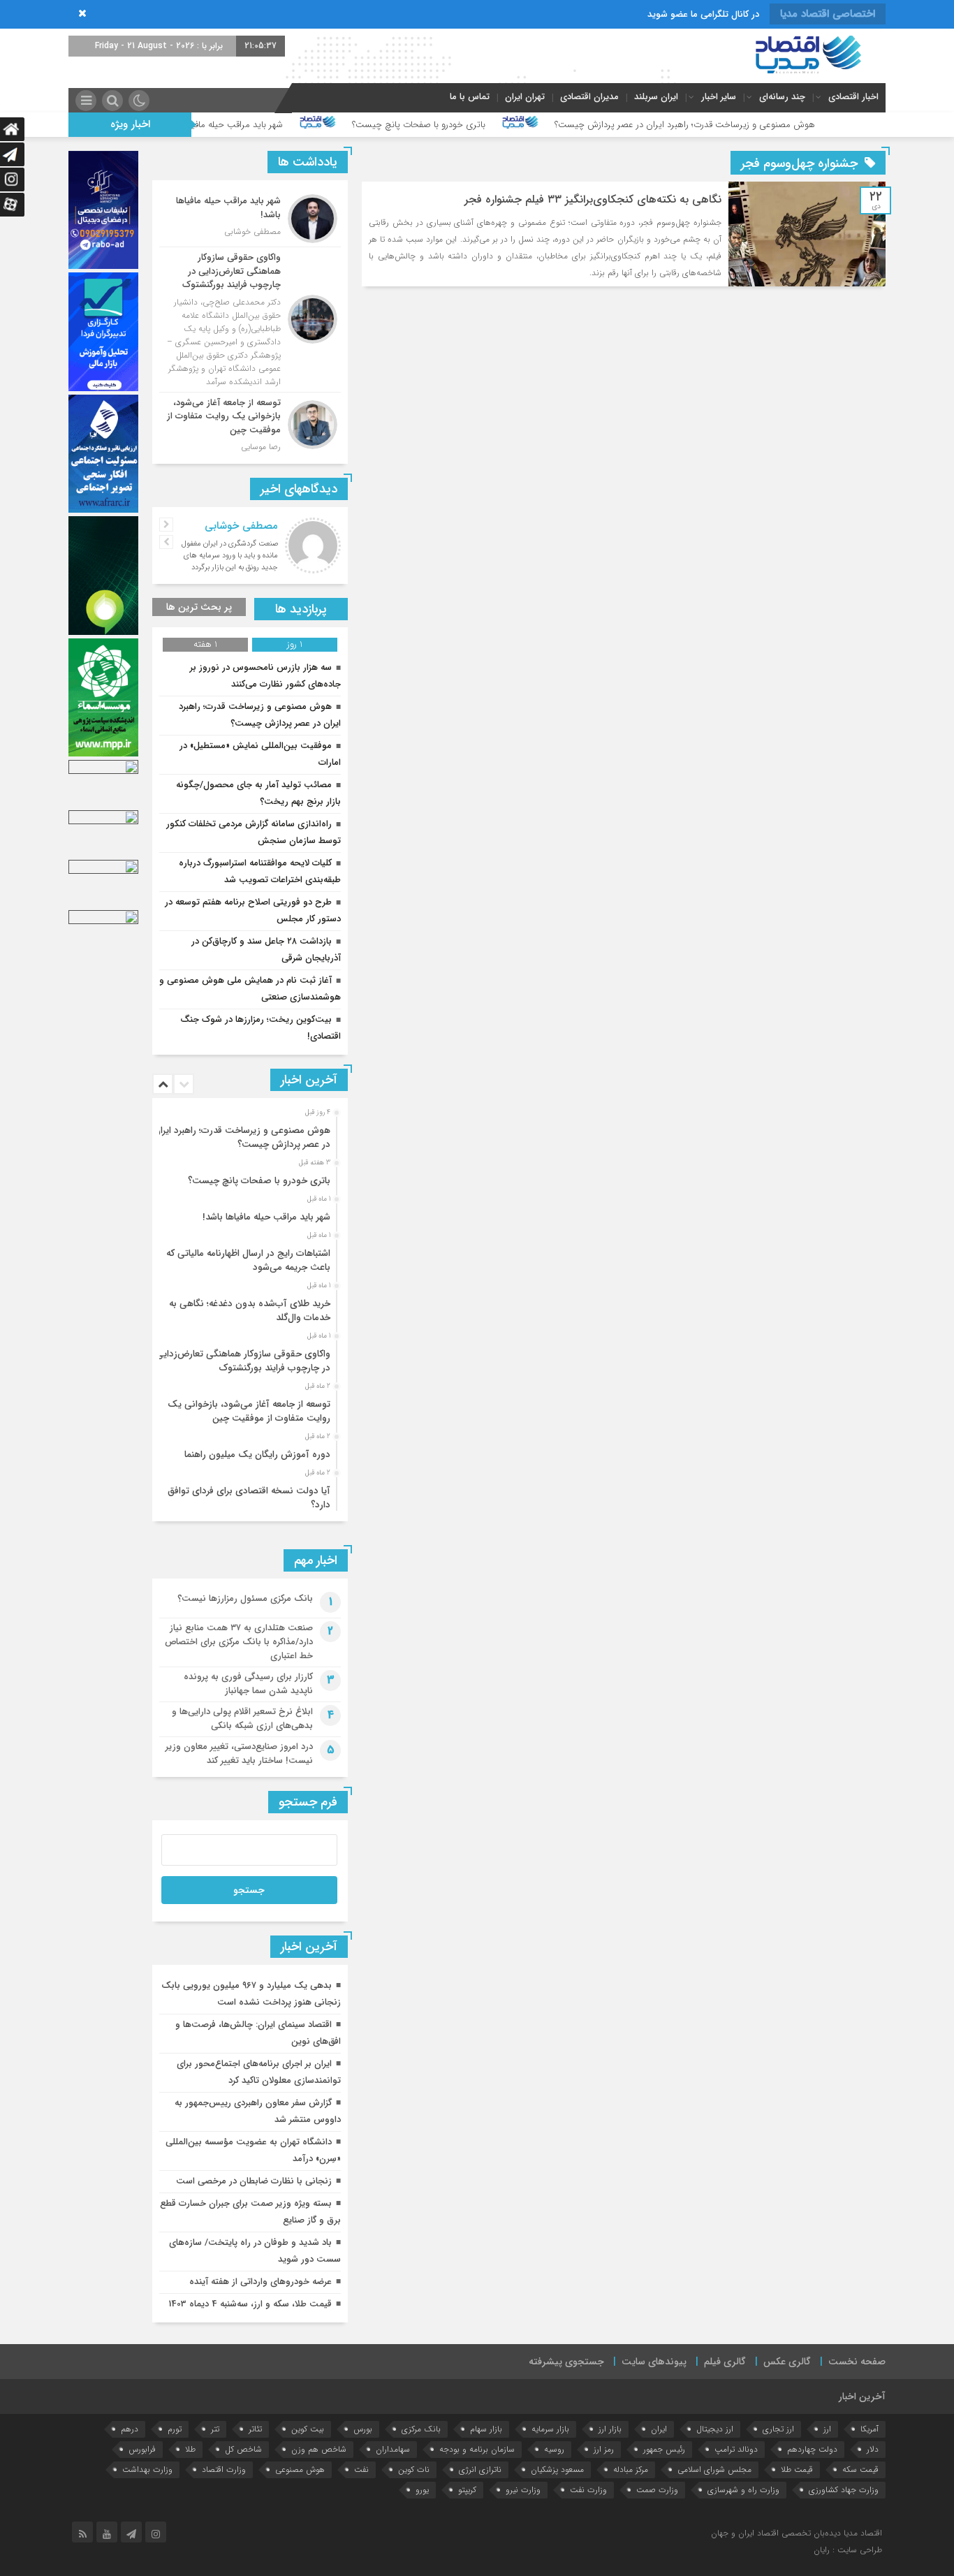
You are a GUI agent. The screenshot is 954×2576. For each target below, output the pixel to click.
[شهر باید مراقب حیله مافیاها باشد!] (250, 219)
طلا (190, 2449)
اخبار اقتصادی (853, 97)
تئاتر (255, 2429)
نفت (361, 2469)
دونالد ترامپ (736, 2449)
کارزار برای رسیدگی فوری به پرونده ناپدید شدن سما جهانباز (248, 1684)
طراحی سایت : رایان (848, 2550)
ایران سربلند (656, 97)
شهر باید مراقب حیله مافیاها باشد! (317, 125)
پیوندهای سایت (654, 2362)
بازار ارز (610, 2429)
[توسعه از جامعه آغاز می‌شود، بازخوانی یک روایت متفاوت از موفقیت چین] (250, 423)
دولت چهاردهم (812, 2449)
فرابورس (142, 2449)
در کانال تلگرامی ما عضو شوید (703, 14)
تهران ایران (525, 97)
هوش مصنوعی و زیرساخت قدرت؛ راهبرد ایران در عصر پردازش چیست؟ (780, 125)
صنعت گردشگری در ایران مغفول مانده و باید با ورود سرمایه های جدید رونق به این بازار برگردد (230, 556)
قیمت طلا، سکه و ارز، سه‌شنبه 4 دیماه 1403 (250, 2304)
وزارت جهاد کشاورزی (844, 2490)
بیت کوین (308, 2429)
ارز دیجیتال (715, 2429)
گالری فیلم (725, 2362)
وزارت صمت (657, 2490)
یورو (422, 2490)
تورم (175, 2429)
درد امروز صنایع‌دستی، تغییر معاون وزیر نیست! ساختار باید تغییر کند (239, 1754)
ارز (827, 2429)
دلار (873, 2449)
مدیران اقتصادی (589, 97)
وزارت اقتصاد (224, 2469)
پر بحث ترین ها (199, 607)
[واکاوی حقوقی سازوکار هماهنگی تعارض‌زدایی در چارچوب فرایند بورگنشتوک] (250, 320)
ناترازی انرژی (480, 2469)
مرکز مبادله (631, 2469)
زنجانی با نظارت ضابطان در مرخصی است (254, 2181)
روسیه (554, 2449)
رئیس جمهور (664, 2449)
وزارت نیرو (523, 2490)
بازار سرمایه (550, 2429)
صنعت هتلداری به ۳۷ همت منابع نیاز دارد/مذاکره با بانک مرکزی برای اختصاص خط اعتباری (239, 1642)
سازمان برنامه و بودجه (477, 2449)
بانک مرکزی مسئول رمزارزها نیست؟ (245, 1598)
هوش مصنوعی (300, 2469)
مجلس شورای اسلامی (714, 2469)
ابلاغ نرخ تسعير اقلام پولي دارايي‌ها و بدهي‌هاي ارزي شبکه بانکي (242, 1719)
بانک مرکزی (421, 2429)
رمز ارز (604, 2449)
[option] (248, 1134)
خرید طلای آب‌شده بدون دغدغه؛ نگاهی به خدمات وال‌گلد (250, 1311)
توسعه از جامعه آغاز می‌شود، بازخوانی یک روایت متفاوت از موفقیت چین (249, 1411)
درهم (130, 2429)
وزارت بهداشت (147, 2469)
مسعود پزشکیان (557, 2469)
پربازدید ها (301, 609)
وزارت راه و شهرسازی (743, 2490)
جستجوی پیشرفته (566, 2362)
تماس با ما (470, 97)
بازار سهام (486, 2429)
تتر (215, 2429)
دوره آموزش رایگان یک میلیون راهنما (257, 1455)
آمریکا (869, 2429)
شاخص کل (243, 2449)
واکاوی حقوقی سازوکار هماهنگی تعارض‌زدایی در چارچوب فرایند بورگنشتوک (243, 1361)
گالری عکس (787, 2362)
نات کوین (414, 2469)
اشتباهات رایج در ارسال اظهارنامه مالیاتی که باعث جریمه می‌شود (248, 1260)
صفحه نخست (857, 2362)
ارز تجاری (778, 2429)
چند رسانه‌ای (782, 97)
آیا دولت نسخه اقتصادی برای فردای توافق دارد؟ (249, 1498)
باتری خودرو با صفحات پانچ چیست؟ (515, 125)
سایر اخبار (719, 97)
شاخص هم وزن (319, 2449)
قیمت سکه (860, 2469)
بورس (363, 2429)
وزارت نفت (588, 2490)
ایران (659, 2429)
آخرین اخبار (862, 2396)
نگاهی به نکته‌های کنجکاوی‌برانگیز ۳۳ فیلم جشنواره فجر (593, 199)
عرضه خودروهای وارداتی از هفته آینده (260, 2282)
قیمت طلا (797, 2469)
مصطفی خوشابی (241, 526)
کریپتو (467, 2490)
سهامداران (393, 2449)
